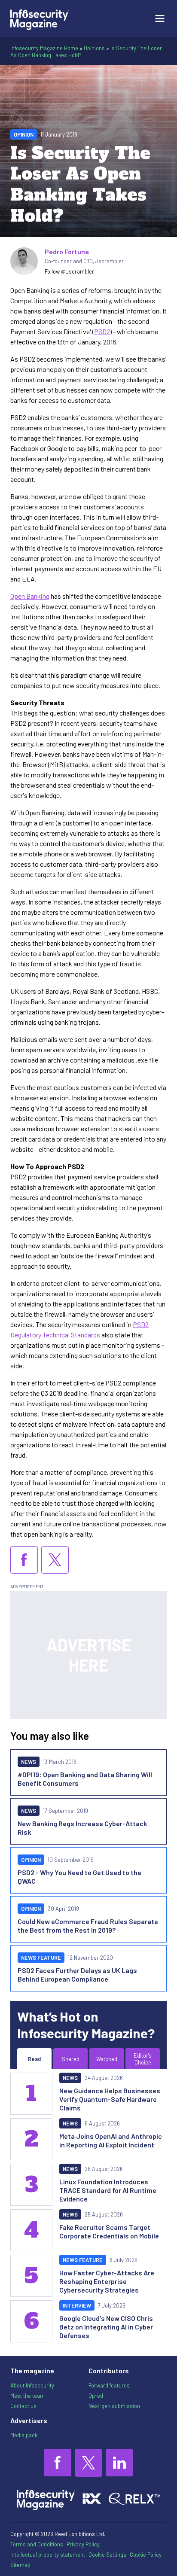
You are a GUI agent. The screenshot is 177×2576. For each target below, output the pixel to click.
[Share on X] (55, 1560)
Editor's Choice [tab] (143, 2059)
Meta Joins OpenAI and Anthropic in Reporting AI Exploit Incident (111, 2140)
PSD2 (102, 331)
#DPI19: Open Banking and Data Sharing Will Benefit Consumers (85, 1779)
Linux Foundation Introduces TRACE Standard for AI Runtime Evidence (108, 2190)
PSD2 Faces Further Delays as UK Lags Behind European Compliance (77, 1975)
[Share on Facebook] (24, 1560)
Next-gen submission (114, 2406)
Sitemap (20, 2565)
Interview (77, 2305)
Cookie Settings (107, 2555)
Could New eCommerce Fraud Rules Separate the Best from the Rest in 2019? (88, 1926)
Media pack (24, 2435)
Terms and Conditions (37, 2544)
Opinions (94, 48)
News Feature (41, 1958)
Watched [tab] (107, 2059)
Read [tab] (34, 2059)
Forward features (109, 2385)
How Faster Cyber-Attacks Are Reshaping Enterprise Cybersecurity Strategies (107, 2281)
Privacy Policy (83, 2544)
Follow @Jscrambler (69, 271)
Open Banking (30, 596)
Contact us (23, 2406)
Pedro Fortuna (67, 251)
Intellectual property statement (48, 2555)
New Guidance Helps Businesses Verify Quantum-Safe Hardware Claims (110, 2099)
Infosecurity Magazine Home (44, 48)
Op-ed (96, 2396)
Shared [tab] (71, 2059)
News (29, 1762)
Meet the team (27, 2396)
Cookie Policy (146, 2555)
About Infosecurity (32, 2385)
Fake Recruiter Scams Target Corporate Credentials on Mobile (109, 2231)
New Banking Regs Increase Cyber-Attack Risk (82, 1828)
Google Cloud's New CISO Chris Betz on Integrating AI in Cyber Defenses (106, 2327)
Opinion (24, 134)
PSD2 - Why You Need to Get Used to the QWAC (79, 1877)
